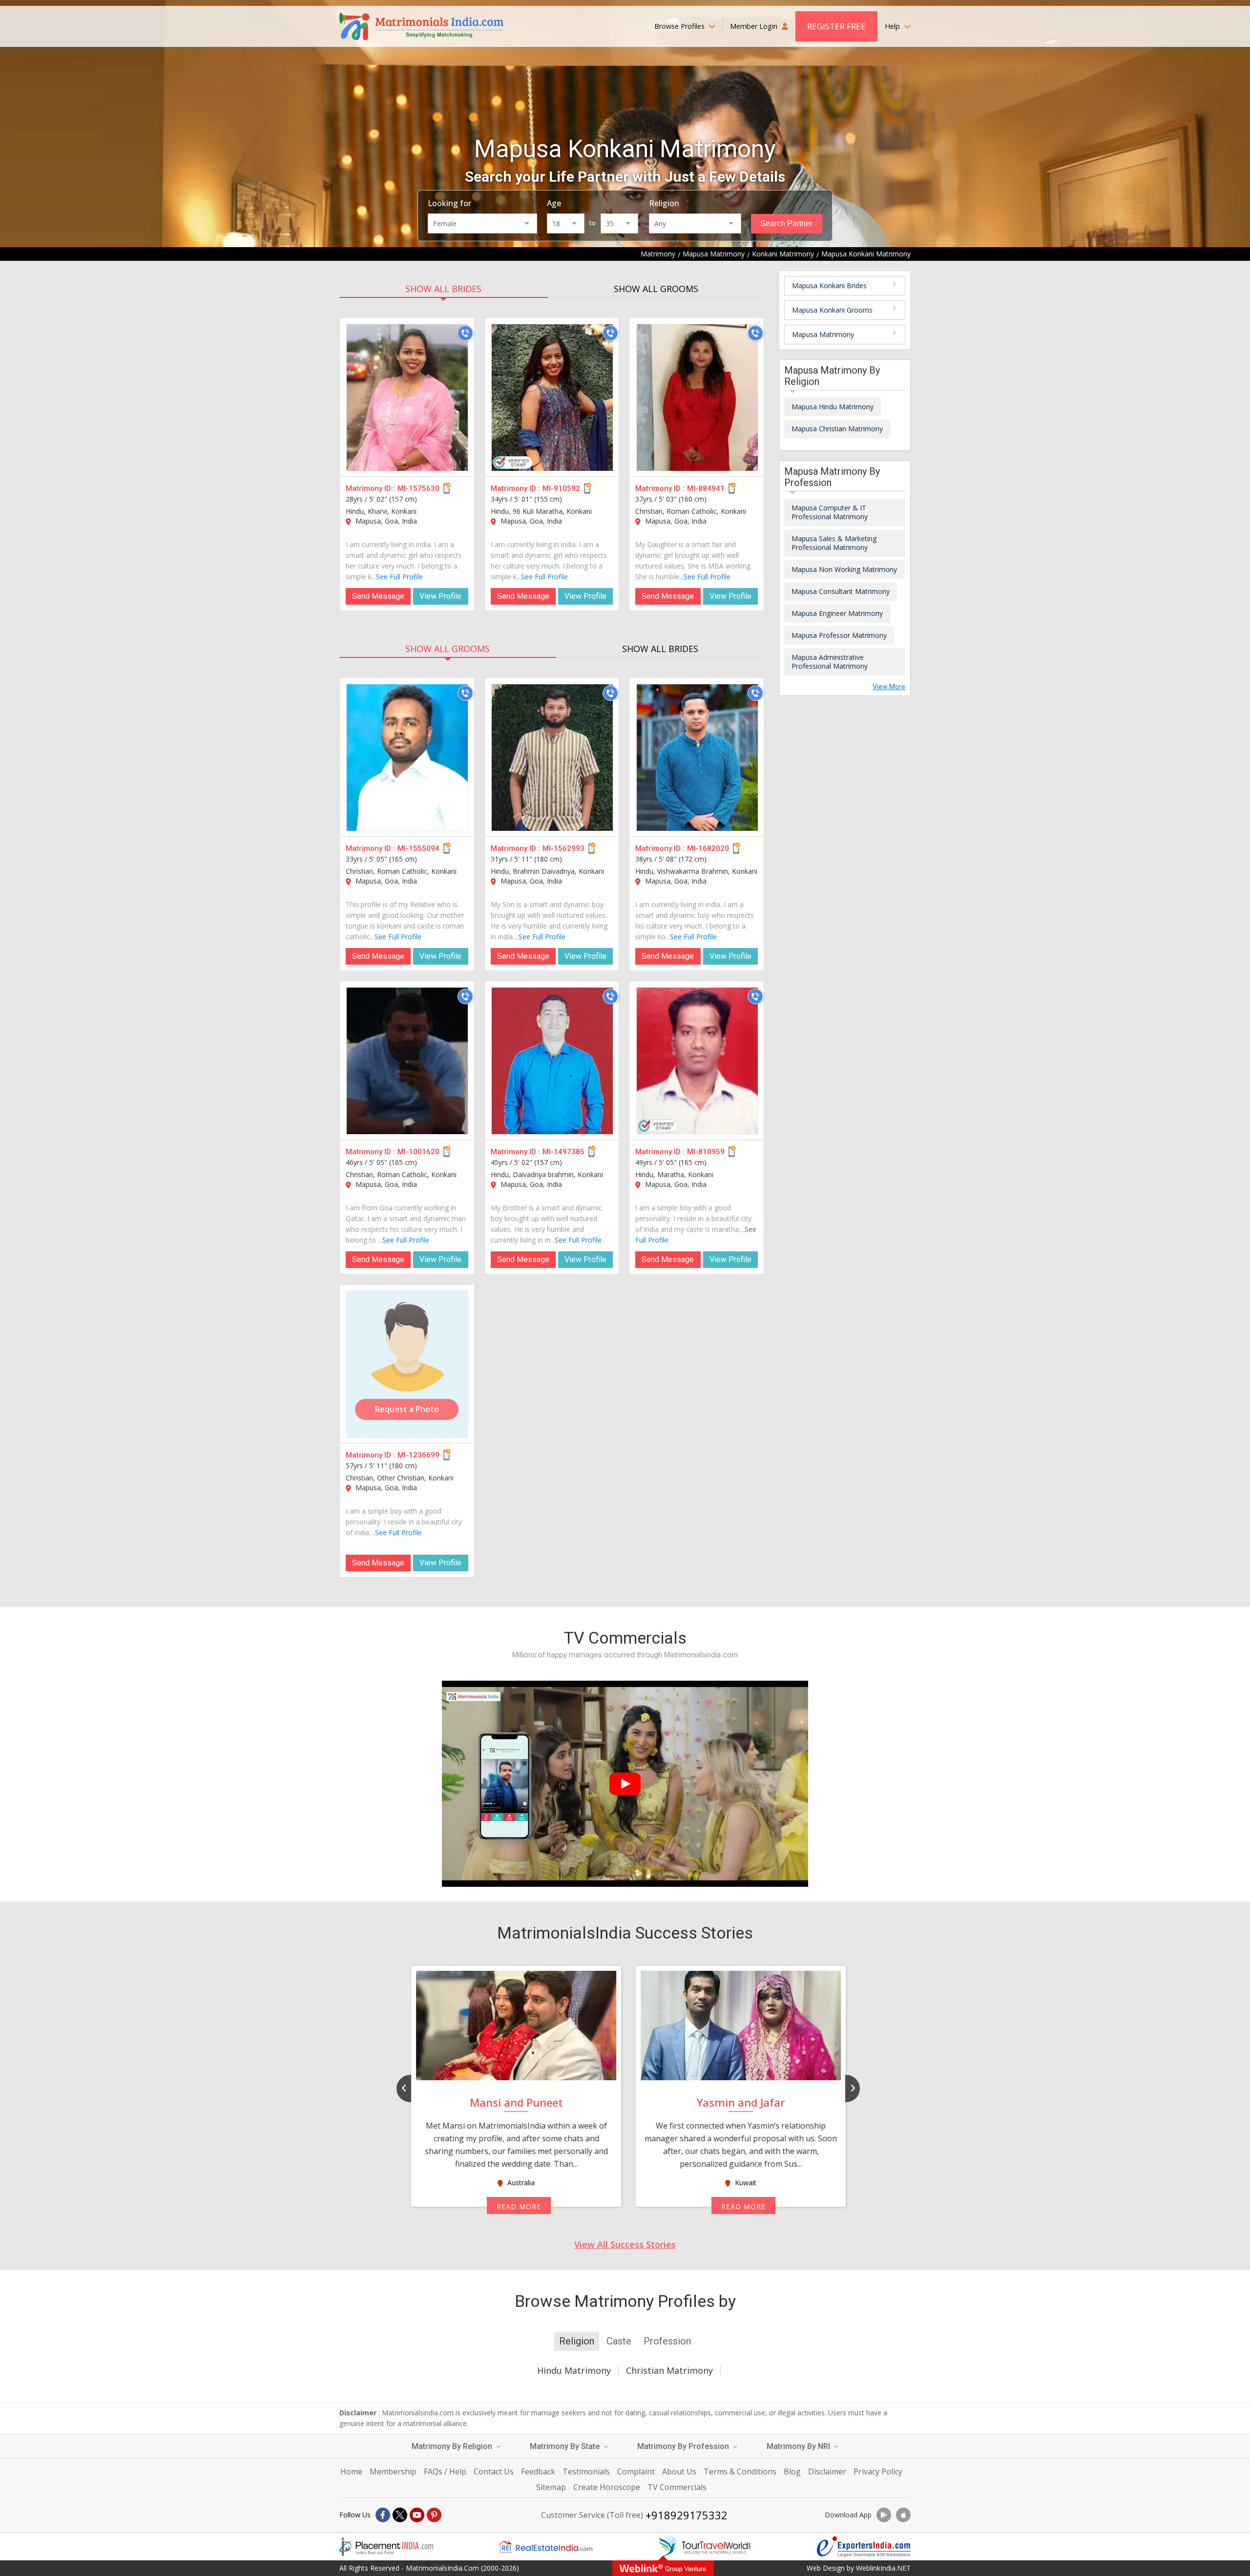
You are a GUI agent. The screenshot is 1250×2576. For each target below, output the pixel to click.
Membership (393, 2471)
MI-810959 (706, 1152)
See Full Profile (399, 577)
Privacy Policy (878, 2471)
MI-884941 (706, 488)
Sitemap (551, 2487)
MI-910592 (561, 488)
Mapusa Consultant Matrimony (841, 591)
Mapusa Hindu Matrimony (833, 407)
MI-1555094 (418, 848)
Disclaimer (827, 2471)
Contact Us (494, 2471)
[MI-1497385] (552, 1061)
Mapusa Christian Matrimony (837, 429)
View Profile (440, 596)
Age (554, 203)
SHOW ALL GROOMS (656, 289)
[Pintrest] (434, 2515)
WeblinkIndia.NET (883, 2568)
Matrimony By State (566, 2446)
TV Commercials (677, 2487)
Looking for (449, 203)
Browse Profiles (680, 26)
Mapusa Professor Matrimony (839, 635)
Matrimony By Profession (684, 2446)
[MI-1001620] (407, 1061)
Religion (664, 203)
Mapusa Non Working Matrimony (844, 569)
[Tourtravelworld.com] (705, 2547)
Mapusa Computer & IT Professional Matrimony (830, 512)
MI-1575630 (418, 488)
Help (893, 26)
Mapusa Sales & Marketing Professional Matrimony (834, 543)
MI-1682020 (708, 848)
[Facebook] (383, 2515)
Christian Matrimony (669, 2370)
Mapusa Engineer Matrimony (837, 613)
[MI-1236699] (407, 1364)
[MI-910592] (552, 398)
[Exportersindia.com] (864, 2547)
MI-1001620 (418, 1152)
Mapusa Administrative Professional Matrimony (830, 662)
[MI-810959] (697, 1061)
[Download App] (884, 2515)
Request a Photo (407, 1409)
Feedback (538, 2471)
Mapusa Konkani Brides (829, 285)
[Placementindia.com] (386, 2547)
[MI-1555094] (407, 758)
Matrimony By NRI (799, 2446)
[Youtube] (417, 2515)
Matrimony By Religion (453, 2446)
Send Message (378, 596)
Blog (792, 2471)
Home (351, 2471)
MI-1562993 (563, 848)
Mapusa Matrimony (823, 334)
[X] (400, 2515)
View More (889, 687)
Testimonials (586, 2471)
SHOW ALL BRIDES (443, 289)
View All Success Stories (625, 2244)
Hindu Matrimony (574, 2370)
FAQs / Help (445, 2471)
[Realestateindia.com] (545, 2547)
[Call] (465, 333)
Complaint (636, 2471)
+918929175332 (687, 2515)
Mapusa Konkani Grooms (832, 310)
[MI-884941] (697, 398)
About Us (679, 2471)
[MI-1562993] (552, 758)
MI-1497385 (563, 1152)
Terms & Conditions (740, 2471)
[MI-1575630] (407, 398)
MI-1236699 (418, 1455)
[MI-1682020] (697, 758)
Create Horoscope (607, 2487)
